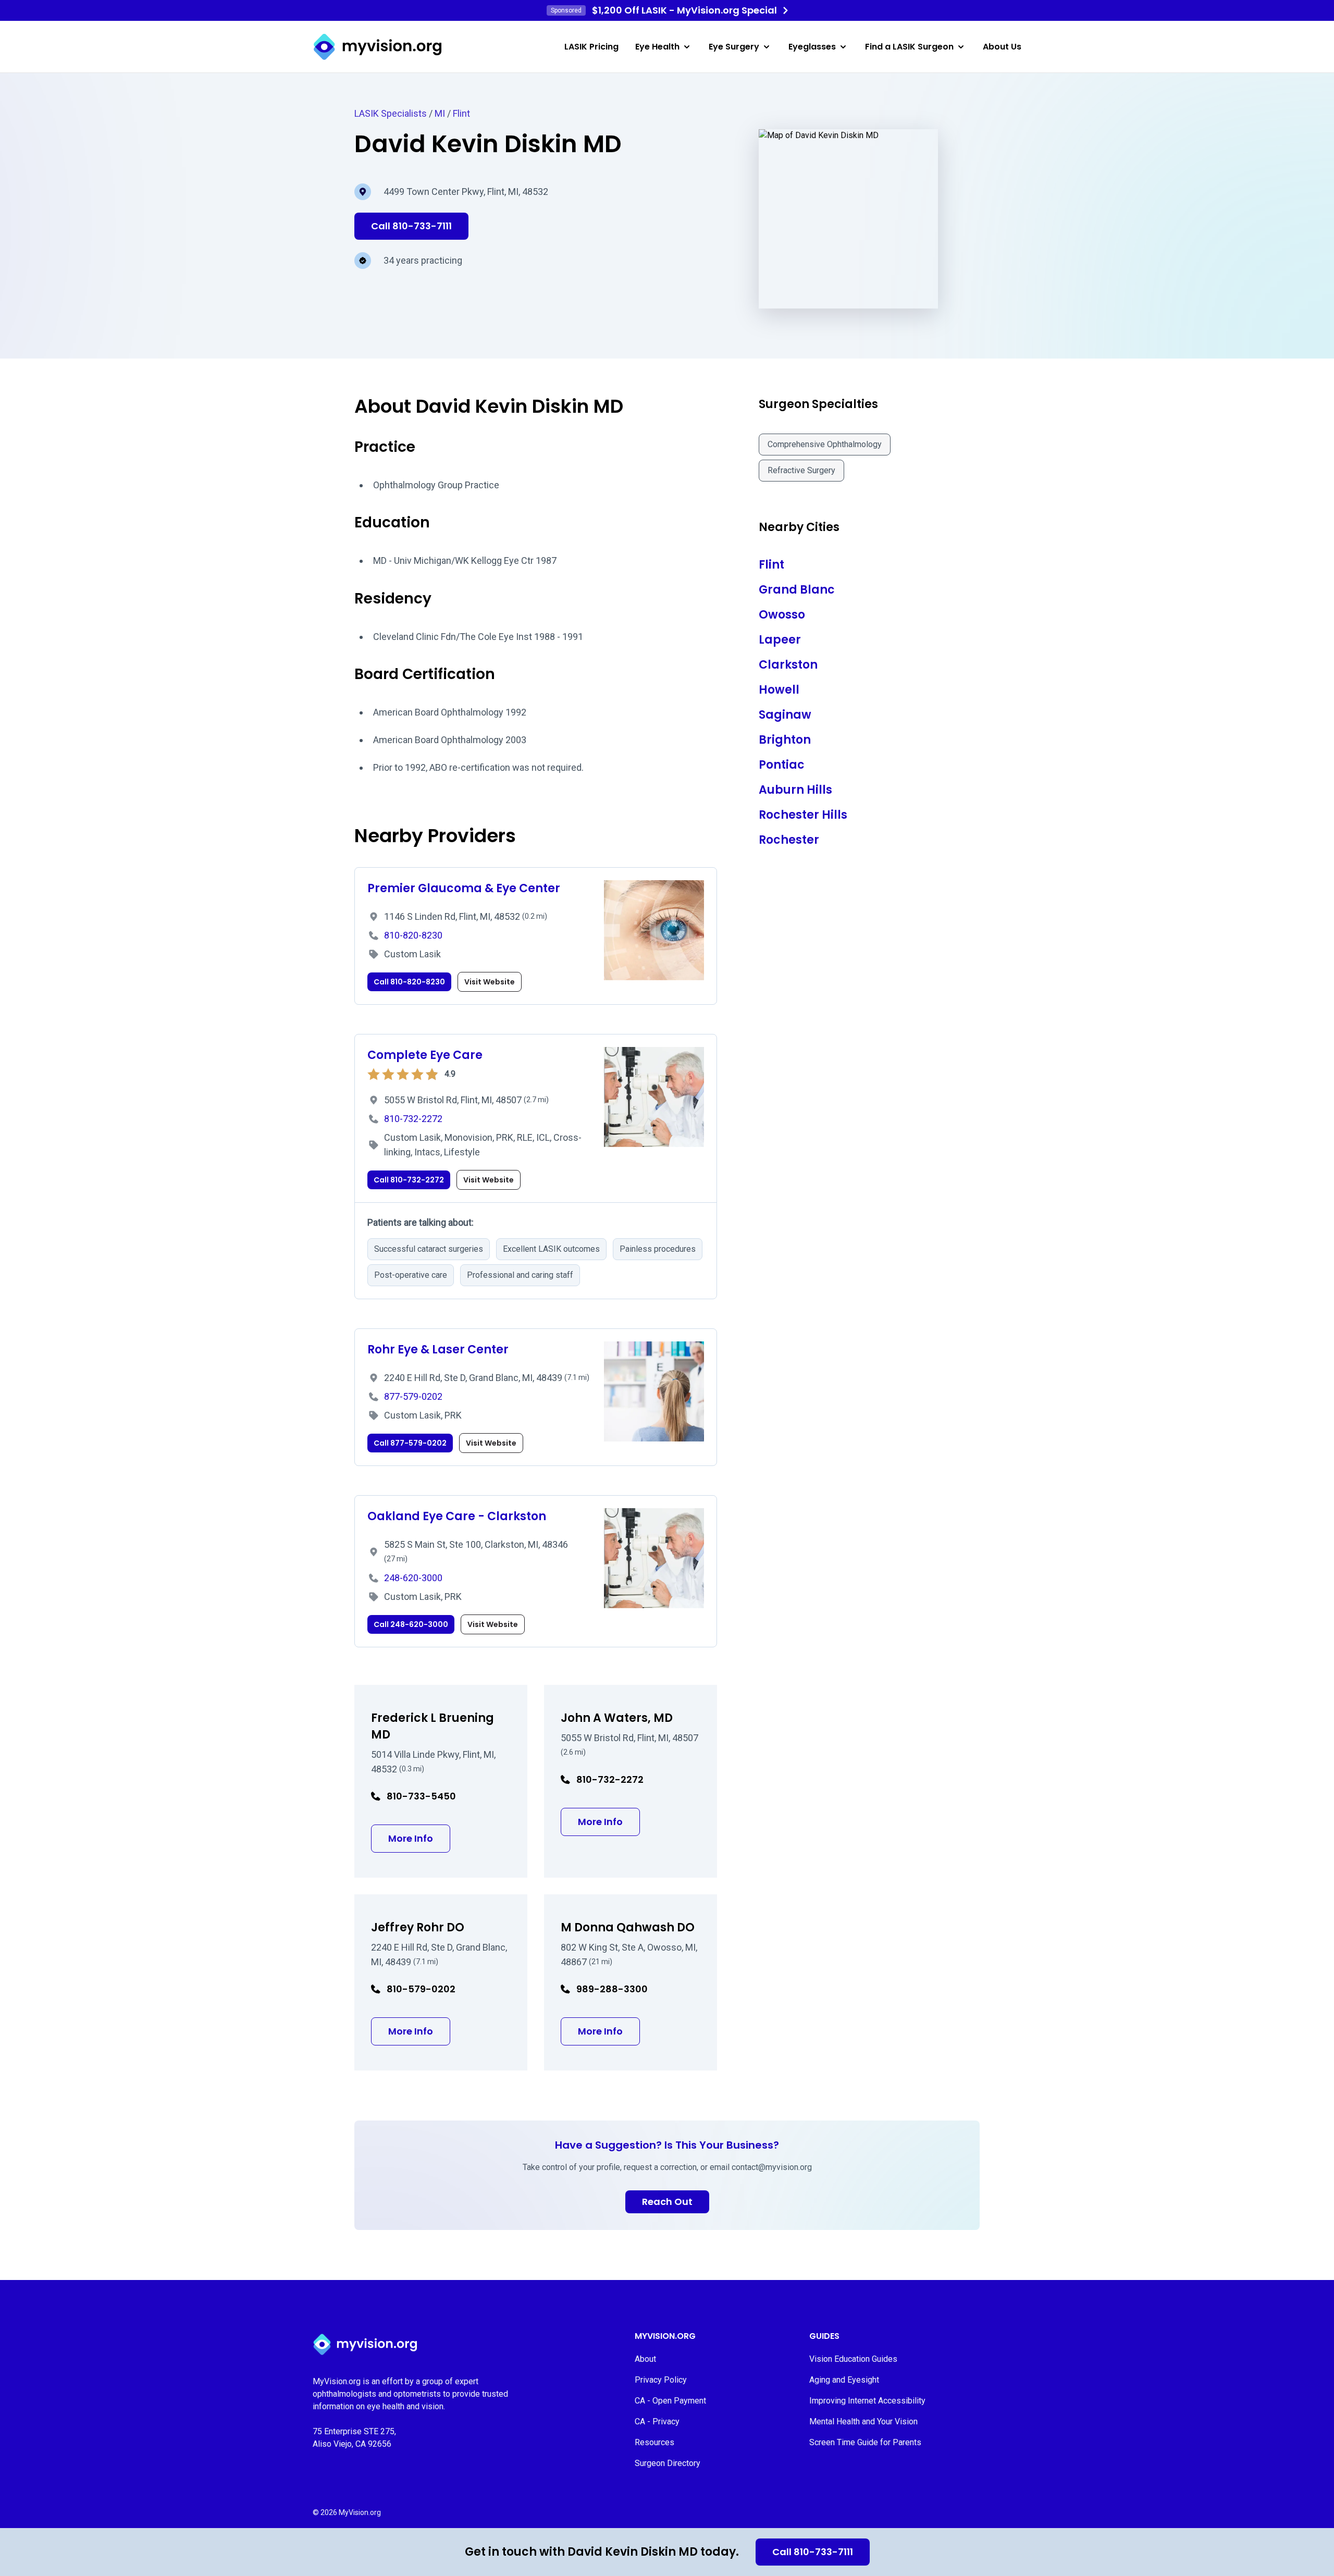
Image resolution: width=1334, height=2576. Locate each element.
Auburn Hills (795, 790)
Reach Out (667, 2202)
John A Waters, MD (617, 1718)
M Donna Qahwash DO (628, 1927)
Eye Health (657, 47)
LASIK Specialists (391, 113)
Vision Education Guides (853, 2359)
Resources (654, 2442)
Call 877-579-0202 (410, 1443)
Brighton (785, 740)
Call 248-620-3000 (411, 1624)
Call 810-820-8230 (409, 982)
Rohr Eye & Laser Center (438, 1349)
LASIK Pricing (591, 47)
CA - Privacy (657, 2421)
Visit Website (490, 982)
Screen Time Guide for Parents (865, 2442)
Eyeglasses (812, 47)
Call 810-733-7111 (813, 2552)
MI (440, 113)
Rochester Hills (803, 815)
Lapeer (780, 640)
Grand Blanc (797, 590)
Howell (779, 690)
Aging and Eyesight (844, 2380)
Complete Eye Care (425, 1055)
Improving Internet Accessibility (867, 2401)
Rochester (789, 840)
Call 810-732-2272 (409, 1180)
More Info (419, 1838)
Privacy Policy (661, 2380)
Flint (461, 113)
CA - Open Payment (670, 2401)
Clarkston (788, 665)
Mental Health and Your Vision (863, 2421)
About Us (1002, 47)
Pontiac (782, 765)
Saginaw (785, 715)
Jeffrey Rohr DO (418, 1927)
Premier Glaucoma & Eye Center (464, 888)
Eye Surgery (734, 47)
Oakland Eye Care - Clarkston (457, 1516)
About (645, 2359)
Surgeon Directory (668, 2463)
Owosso (782, 615)
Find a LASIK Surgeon (909, 47)
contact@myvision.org (772, 2167)
